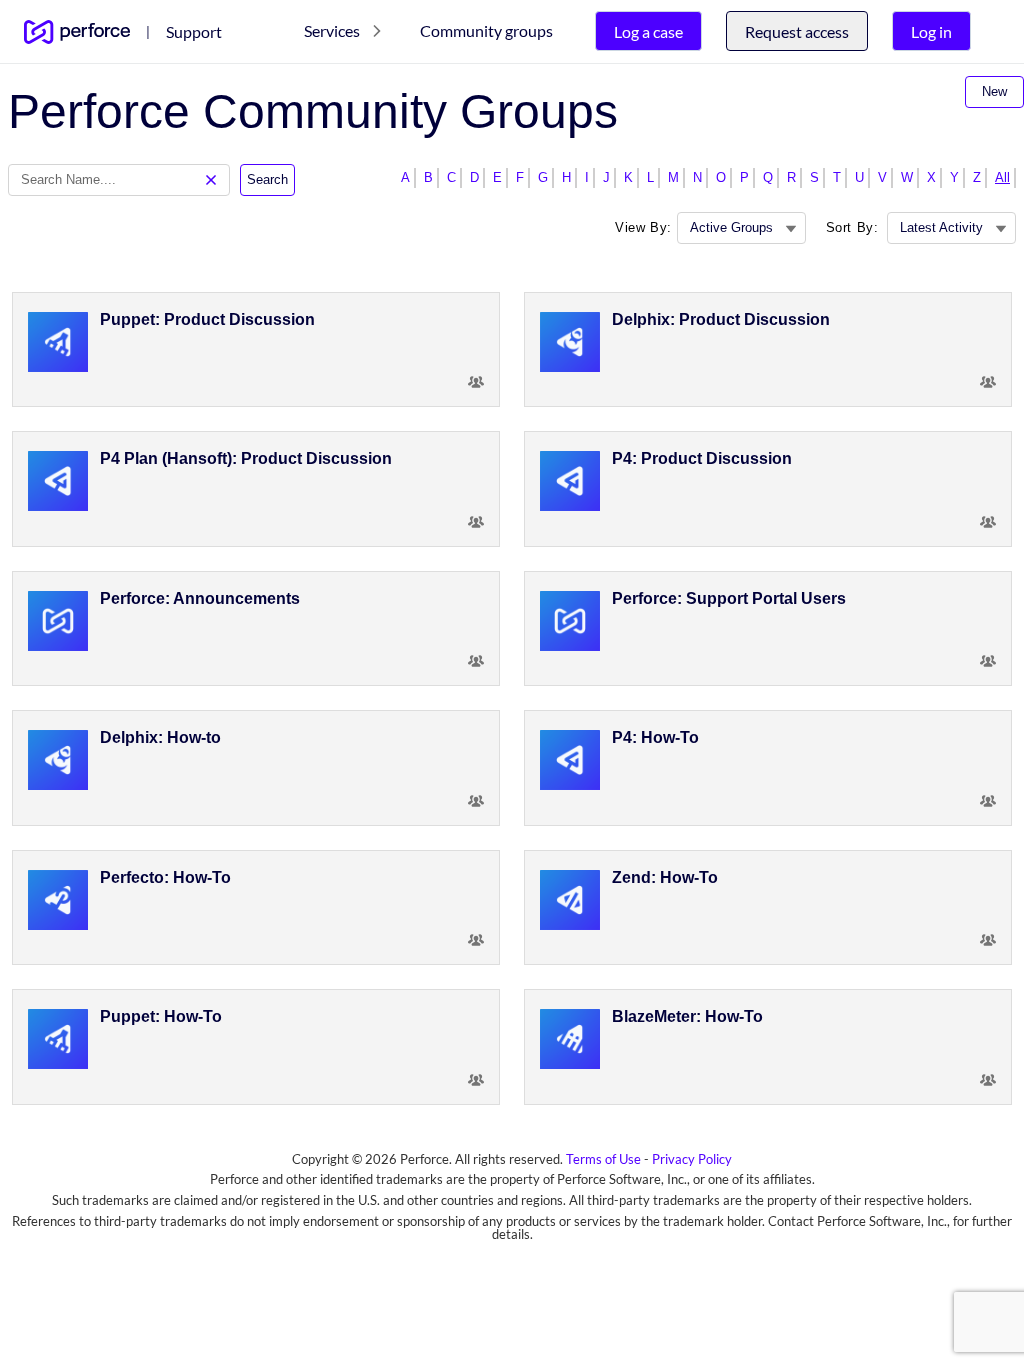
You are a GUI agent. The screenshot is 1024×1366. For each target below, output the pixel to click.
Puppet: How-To (161, 1016)
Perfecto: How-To (165, 877)
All (1002, 177)
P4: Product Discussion (702, 458)
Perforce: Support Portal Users (729, 598)
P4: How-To (655, 737)
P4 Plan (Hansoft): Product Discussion (246, 458)
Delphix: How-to (160, 737)
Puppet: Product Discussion (207, 319)
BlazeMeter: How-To (687, 1016)
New (994, 91)
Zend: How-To (665, 877)
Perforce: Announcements (200, 598)
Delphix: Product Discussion (721, 319)
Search (267, 179)
